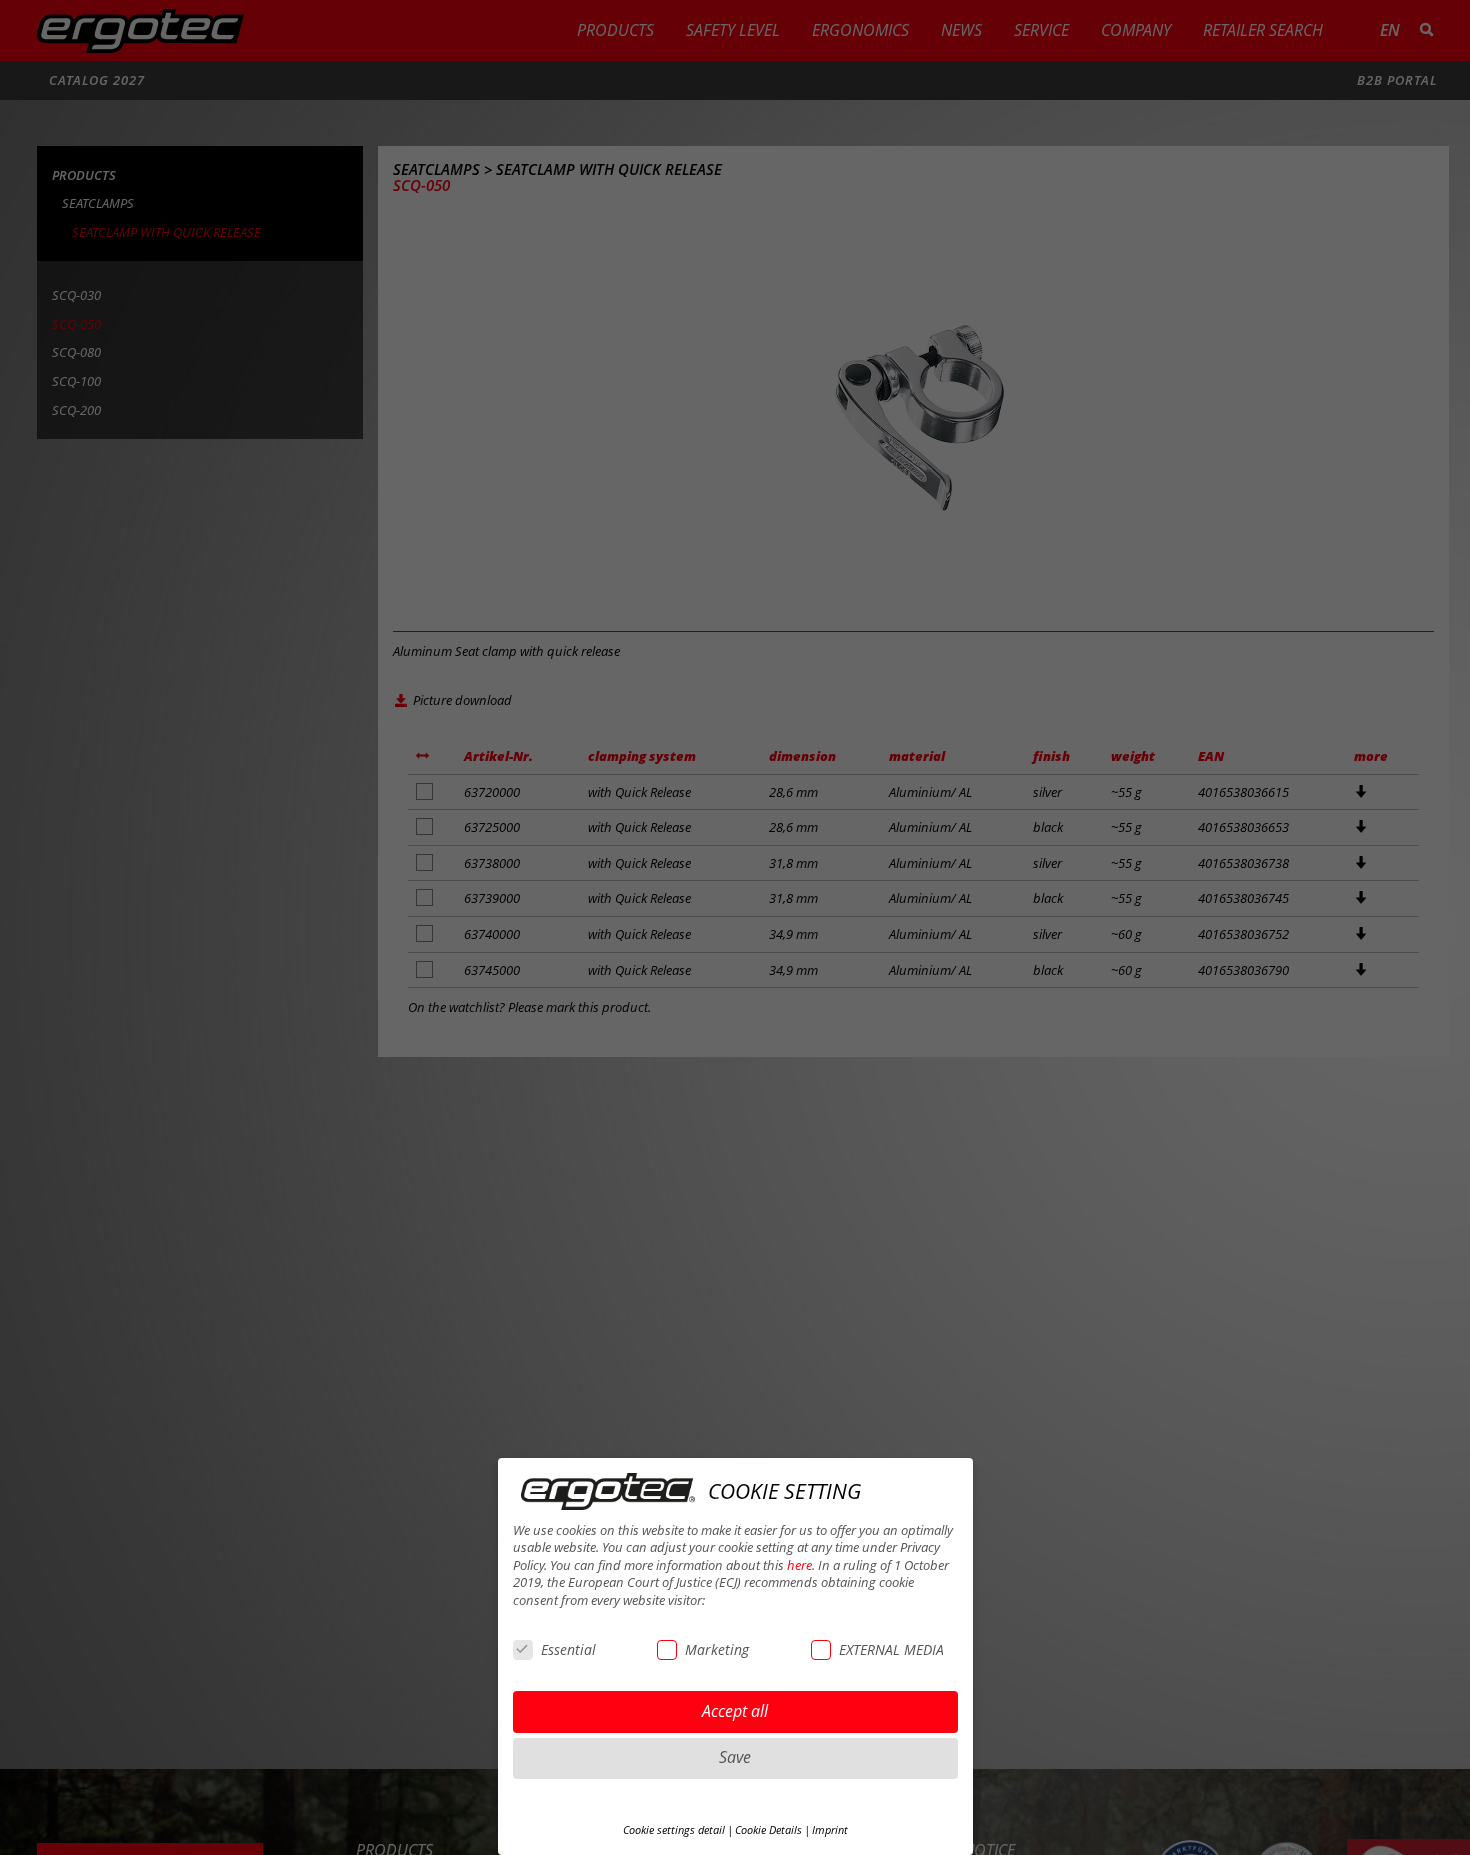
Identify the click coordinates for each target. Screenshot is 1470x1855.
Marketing (717, 1649)
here (799, 1565)
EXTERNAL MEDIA (891, 1649)
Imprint (830, 1830)
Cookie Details (768, 1830)
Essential (568, 1649)
